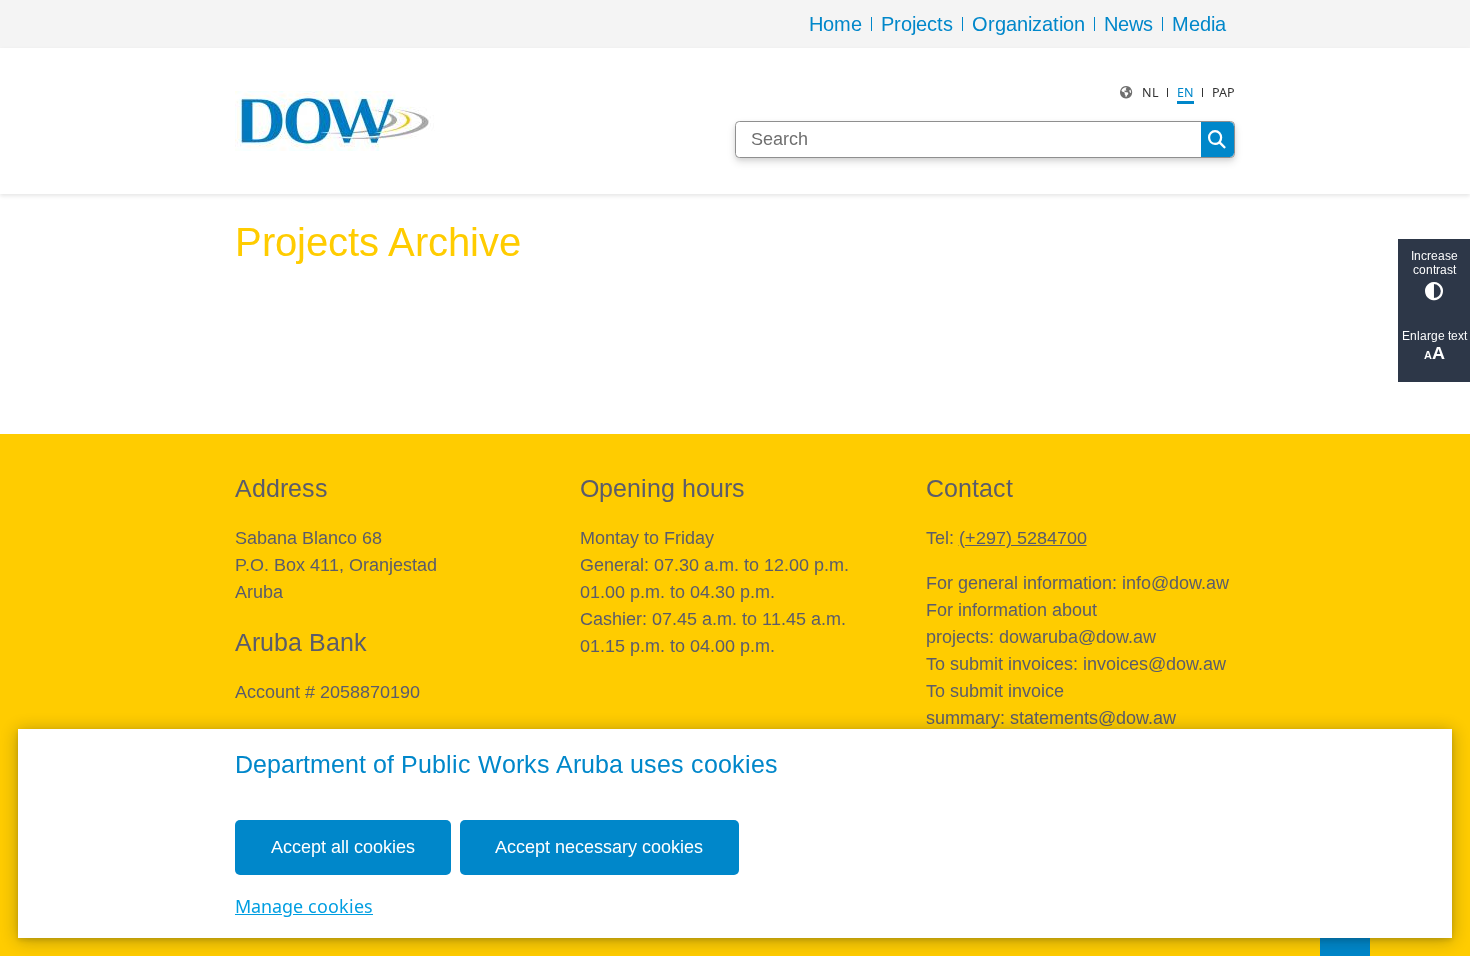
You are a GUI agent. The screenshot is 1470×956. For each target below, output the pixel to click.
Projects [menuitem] (917, 24)
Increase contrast (1434, 263)
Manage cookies (304, 906)
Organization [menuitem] (1028, 24)
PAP (1223, 92)
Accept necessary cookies (599, 847)
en (1185, 92)
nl (1150, 92)
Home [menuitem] (835, 24)
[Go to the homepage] (335, 121)
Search (1217, 140)
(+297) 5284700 (1023, 538)
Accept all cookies (343, 847)
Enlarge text (1434, 336)
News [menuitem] (1128, 24)
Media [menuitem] (1199, 24)
